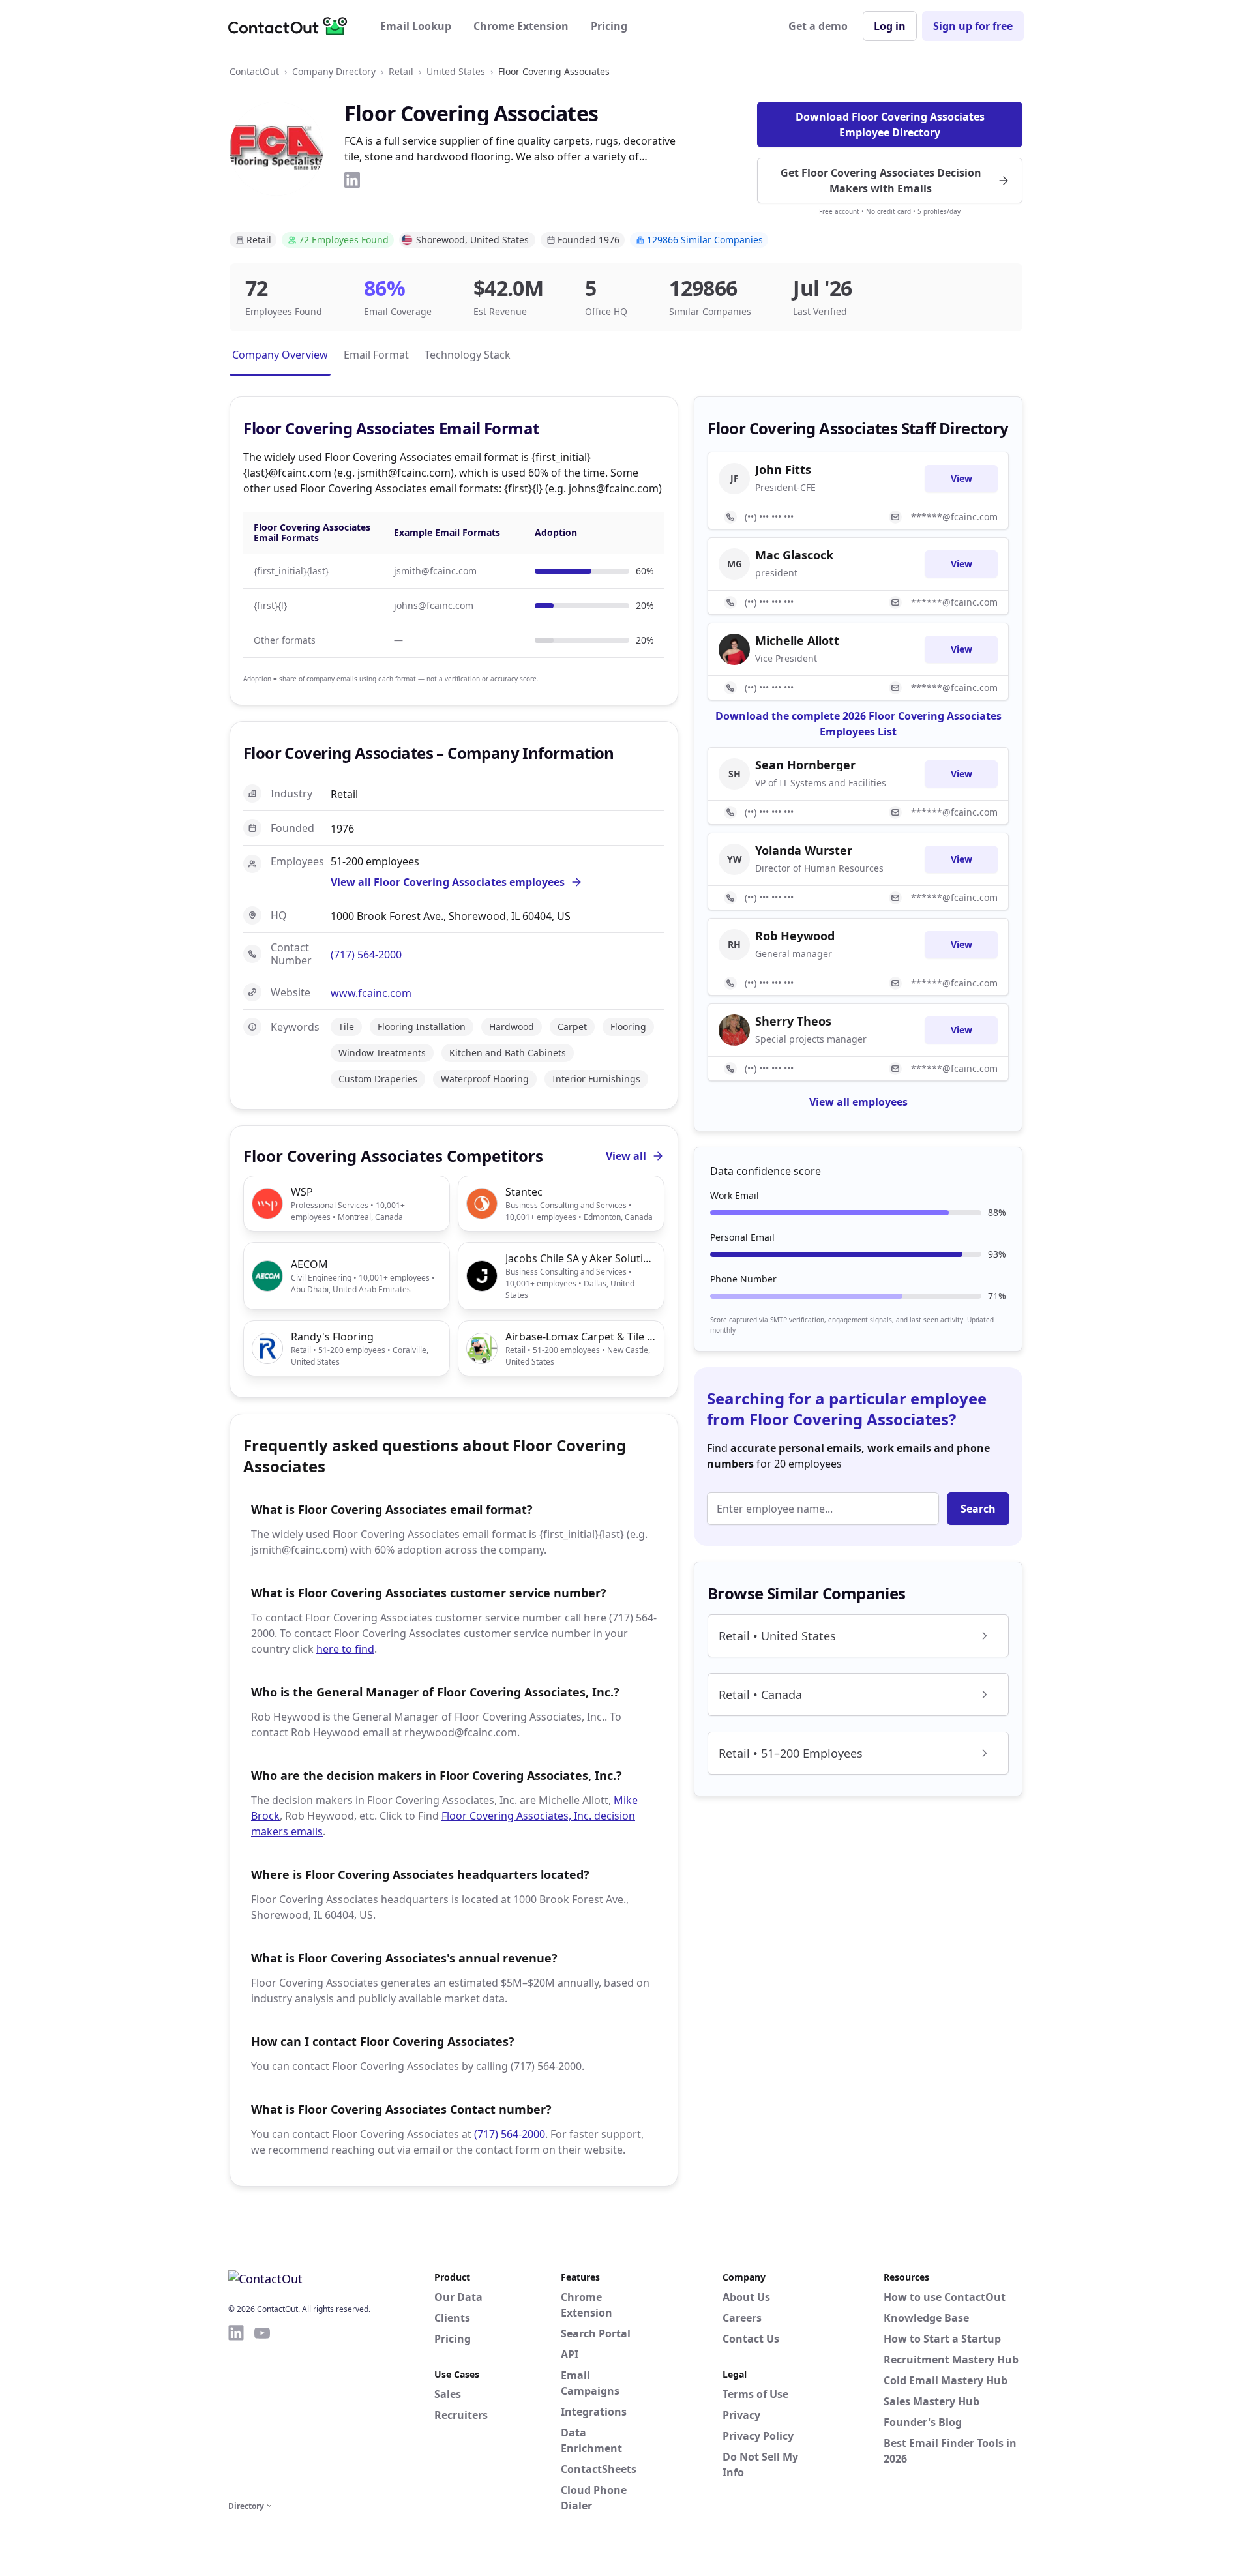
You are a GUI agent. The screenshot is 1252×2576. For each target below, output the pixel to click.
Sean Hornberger (805, 765)
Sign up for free (973, 26)
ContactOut (254, 71)
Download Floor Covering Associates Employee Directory (890, 125)
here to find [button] (345, 1649)
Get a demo (818, 26)
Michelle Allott (797, 640)
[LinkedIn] (352, 180)
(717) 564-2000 (366, 955)
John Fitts (783, 469)
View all (626, 1156)
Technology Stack (468, 355)
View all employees (858, 1102)
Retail (401, 71)
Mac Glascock (794, 555)
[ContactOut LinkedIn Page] (236, 2410)
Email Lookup (416, 26)
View (961, 478)
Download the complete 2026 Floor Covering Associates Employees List (858, 724)
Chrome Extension (521, 26)
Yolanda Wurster (804, 850)
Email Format (376, 355)
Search (978, 1509)
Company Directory (334, 71)
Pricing (609, 26)
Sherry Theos (793, 1021)
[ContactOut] (292, 26)
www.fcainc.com (371, 993)
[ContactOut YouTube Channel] (262, 2410)
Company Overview (280, 355)
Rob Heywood (795, 936)
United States (456, 71)
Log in (890, 26)
